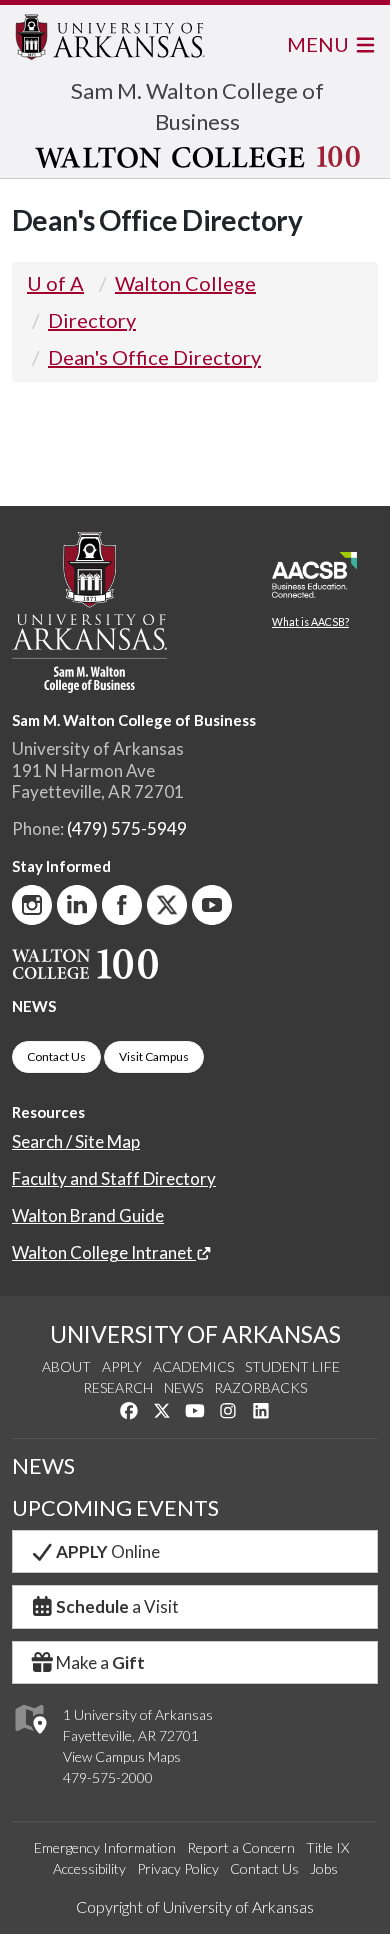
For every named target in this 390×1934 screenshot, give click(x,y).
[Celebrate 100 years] (197, 157)
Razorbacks (260, 1387)
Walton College (185, 283)
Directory (92, 320)
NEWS (34, 1006)
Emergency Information (105, 1847)
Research (118, 1387)
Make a (100, 1662)
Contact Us (56, 1056)
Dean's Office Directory (154, 357)
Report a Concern (241, 1847)
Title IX (327, 1847)
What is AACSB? (310, 622)
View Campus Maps (122, 1756)
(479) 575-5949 (127, 828)
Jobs (324, 1868)
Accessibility (89, 1868)
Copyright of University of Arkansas (195, 1906)
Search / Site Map (76, 1141)
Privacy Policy (178, 1868)
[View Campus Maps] (29, 1739)
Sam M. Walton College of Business (134, 720)
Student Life (292, 1366)
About (66, 1366)
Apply (122, 1366)
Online (108, 1551)
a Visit (117, 1606)
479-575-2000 (108, 1777)
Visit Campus (154, 1056)
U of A (55, 283)
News (183, 1387)
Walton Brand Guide (88, 1215)
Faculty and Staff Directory (114, 1178)
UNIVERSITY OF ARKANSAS (195, 1334)
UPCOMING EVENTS (115, 1508)
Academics (193, 1366)
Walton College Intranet (104, 1252)
